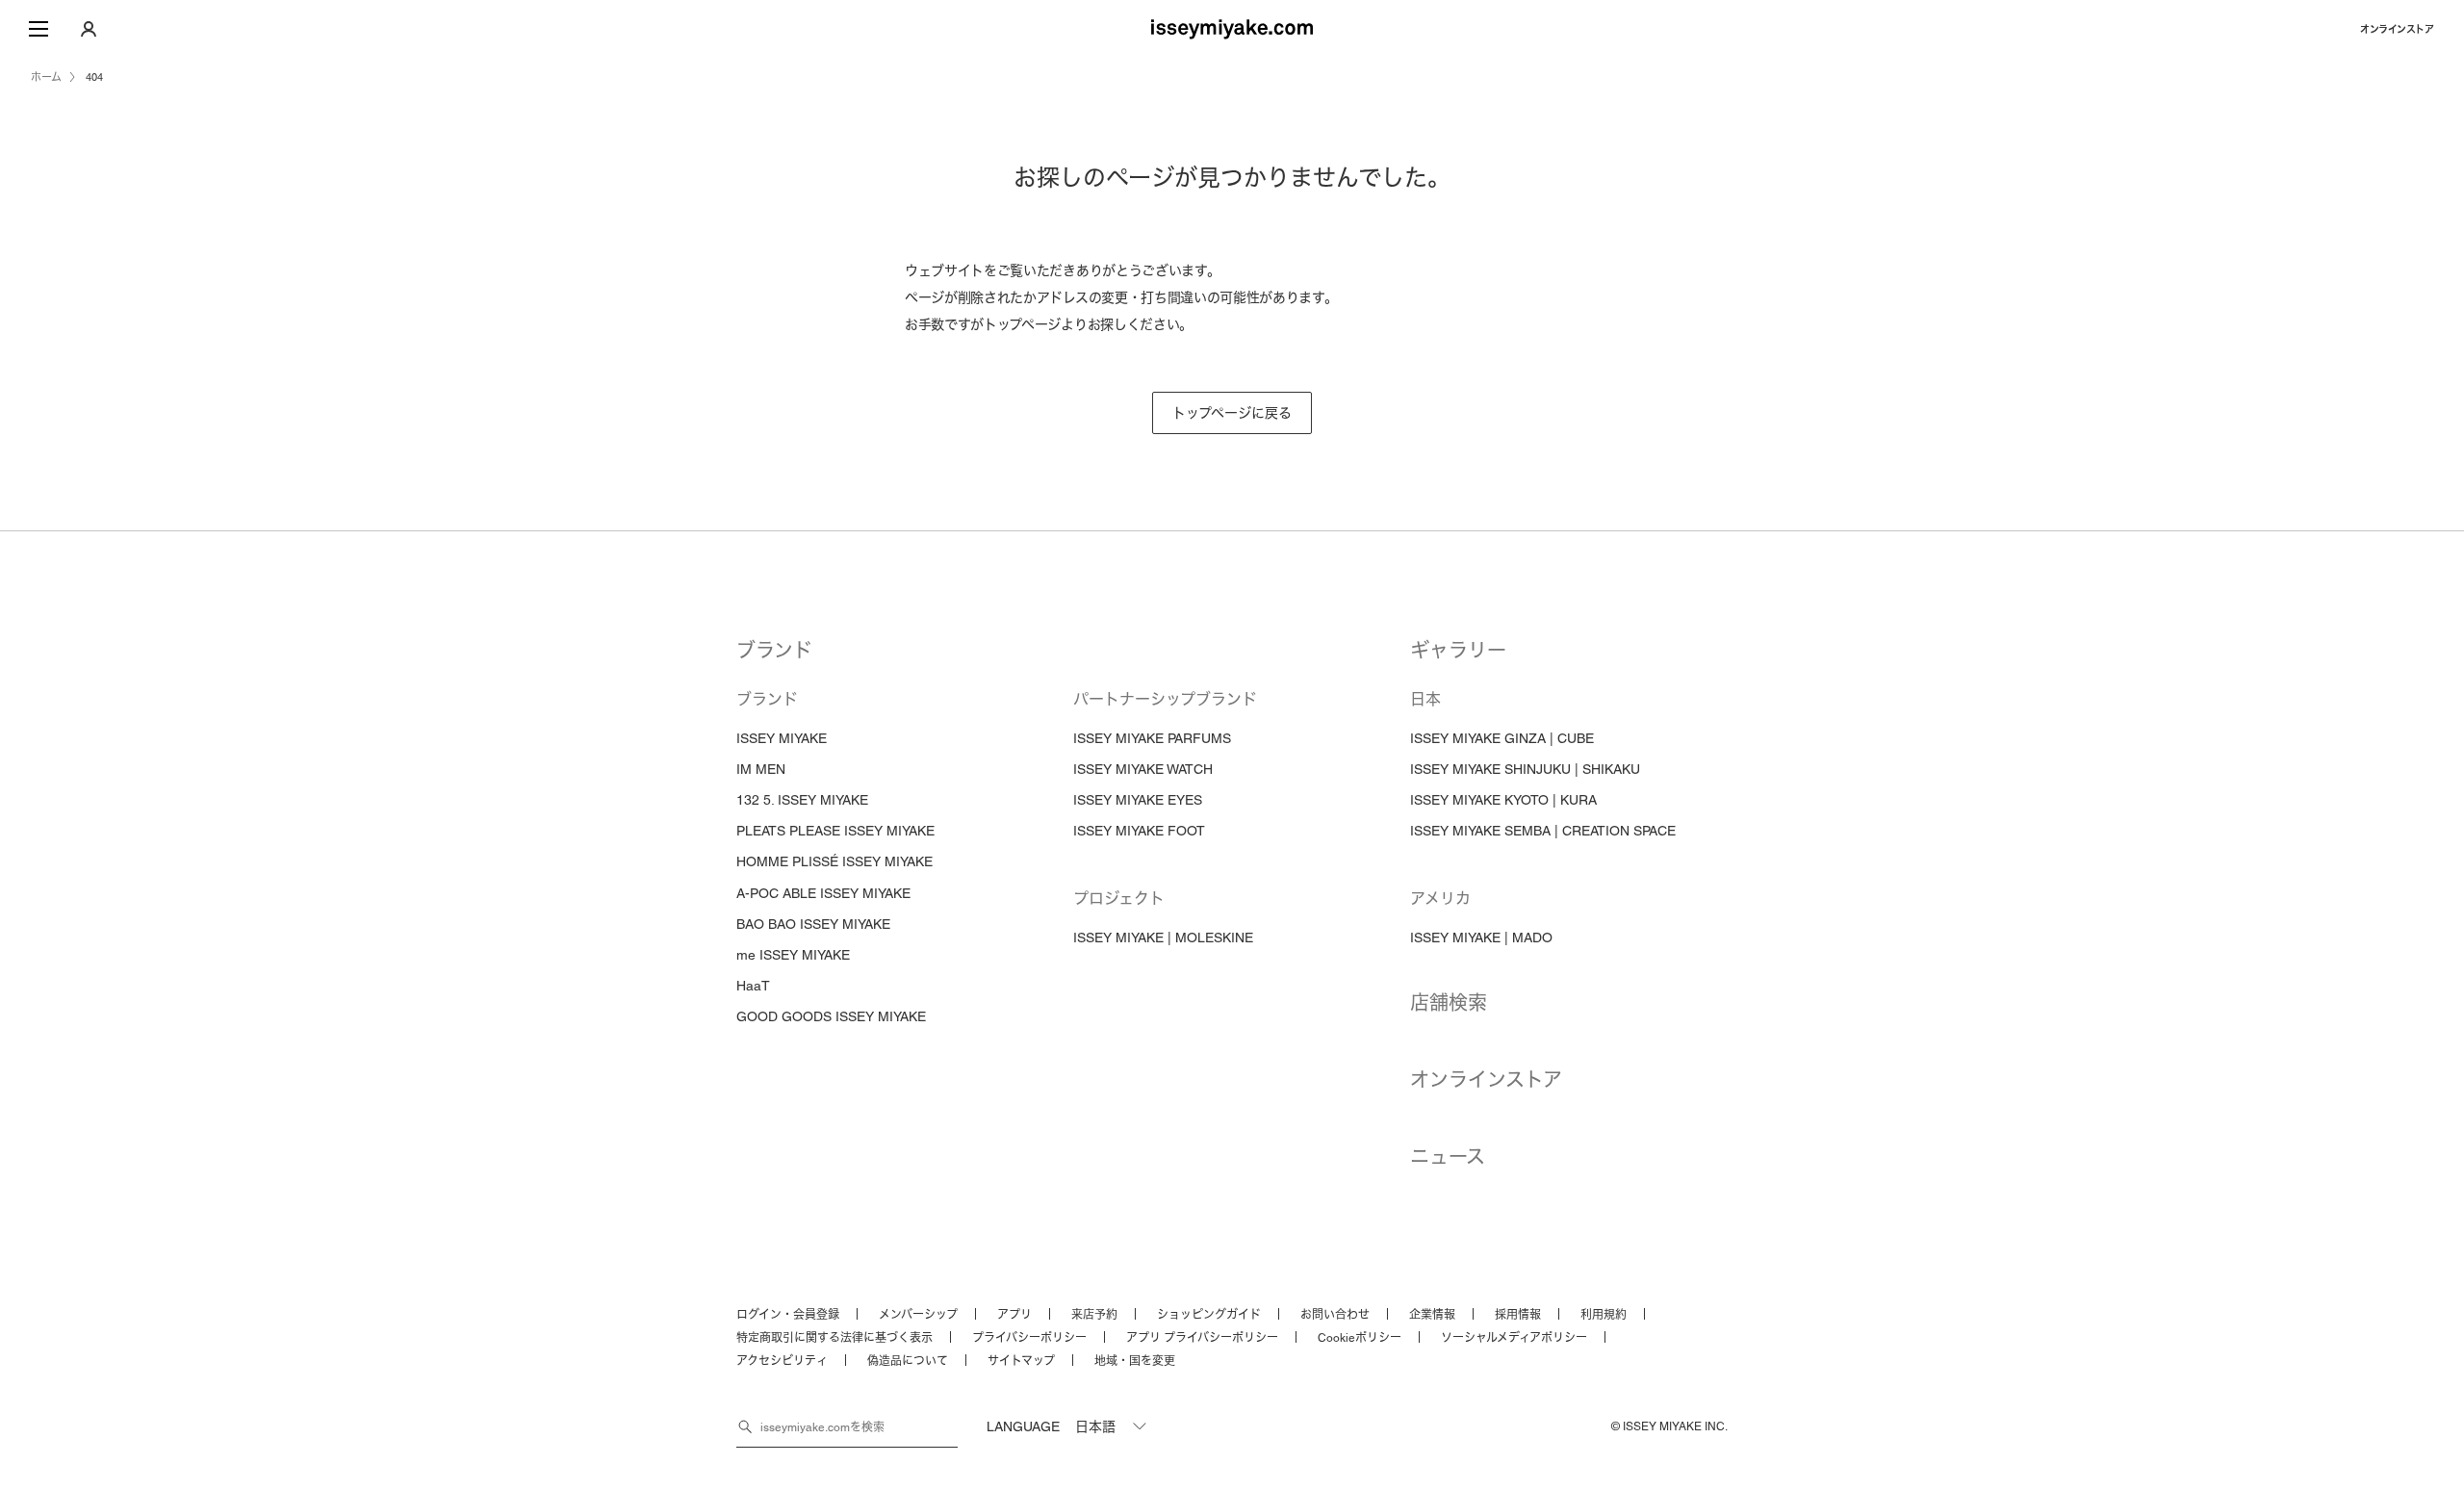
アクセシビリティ (782, 1361)
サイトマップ (1021, 1361)
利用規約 (1604, 1315)
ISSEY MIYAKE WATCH (1143, 769)
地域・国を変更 (1135, 1361)
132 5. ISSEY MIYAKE (802, 800)
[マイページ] (89, 29)
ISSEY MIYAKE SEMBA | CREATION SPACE (1543, 831)
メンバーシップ (918, 1315)
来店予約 (1094, 1315)
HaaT (753, 986)
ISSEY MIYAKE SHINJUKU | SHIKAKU (1525, 769)
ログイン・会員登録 (788, 1315)
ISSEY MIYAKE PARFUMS (1152, 738)
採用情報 (1518, 1315)
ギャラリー (1458, 651)
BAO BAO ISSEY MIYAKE (813, 924)
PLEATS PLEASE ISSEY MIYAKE (835, 831)
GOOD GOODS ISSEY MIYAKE (831, 1016)
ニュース (1448, 1157)
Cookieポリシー (1360, 1338)
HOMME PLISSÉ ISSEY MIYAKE (834, 861)
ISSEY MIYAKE (782, 738)
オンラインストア (2397, 29)
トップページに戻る (1232, 413)
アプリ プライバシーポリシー (1202, 1338)
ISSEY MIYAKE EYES (1138, 800)
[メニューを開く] (38, 29)
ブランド (774, 651)
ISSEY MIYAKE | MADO (1481, 938)
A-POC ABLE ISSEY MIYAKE (823, 893)
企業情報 (1432, 1315)
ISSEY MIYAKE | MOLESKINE (1163, 938)
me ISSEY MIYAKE (793, 955)
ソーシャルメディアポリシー (1514, 1338)
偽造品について (908, 1361)
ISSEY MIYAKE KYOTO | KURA (1503, 800)
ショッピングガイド (1209, 1315)
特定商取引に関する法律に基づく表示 (834, 1338)
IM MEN (761, 769)
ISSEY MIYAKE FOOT (1139, 831)
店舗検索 (1449, 1003)
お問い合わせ (1335, 1315)
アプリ (1014, 1315)
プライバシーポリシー (1029, 1338)
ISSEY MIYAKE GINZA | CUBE (1502, 738)
